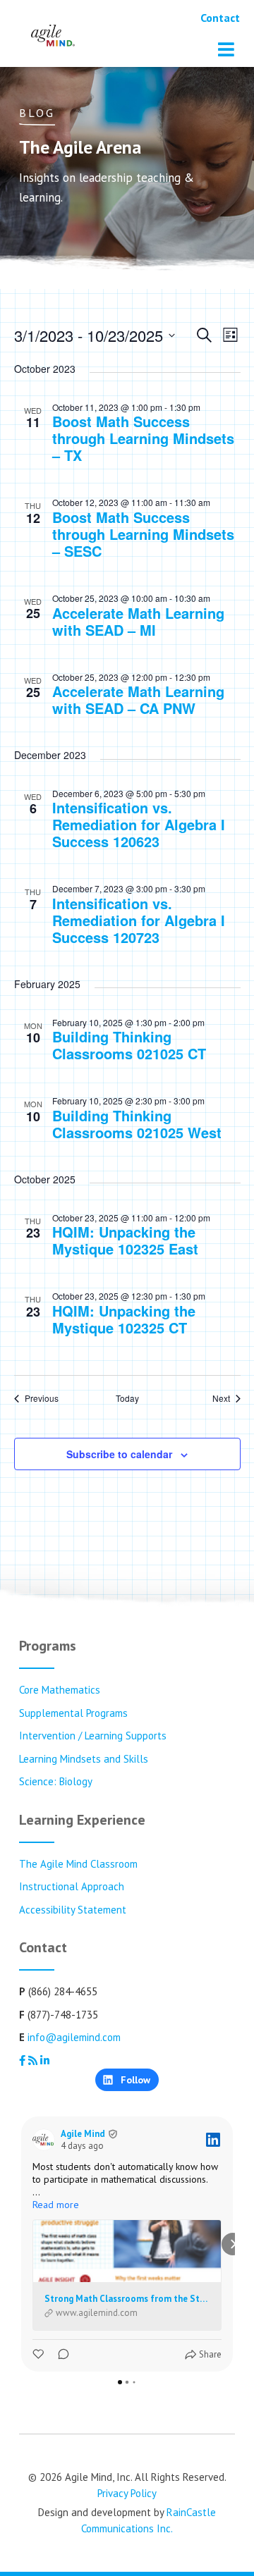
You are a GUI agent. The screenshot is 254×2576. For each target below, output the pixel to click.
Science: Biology (56, 1781)
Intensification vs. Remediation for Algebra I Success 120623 (139, 824)
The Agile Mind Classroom (78, 1864)
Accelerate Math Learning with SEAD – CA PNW (138, 700)
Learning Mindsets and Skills (84, 1759)
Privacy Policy (127, 2493)
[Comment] (59, 2354)
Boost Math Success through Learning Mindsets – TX (143, 438)
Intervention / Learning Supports (93, 1736)
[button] (21, 2244)
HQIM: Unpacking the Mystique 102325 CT (124, 1319)
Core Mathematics (60, 1690)
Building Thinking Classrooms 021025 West (137, 1124)
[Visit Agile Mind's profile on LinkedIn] (47, 2140)
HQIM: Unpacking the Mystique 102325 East (125, 1240)
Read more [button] (56, 2205)
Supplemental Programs (73, 1713)
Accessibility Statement (73, 1910)
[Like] (40, 2354)
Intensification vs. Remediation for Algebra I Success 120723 (139, 920)
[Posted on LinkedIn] (213, 2140)
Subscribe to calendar (119, 1454)
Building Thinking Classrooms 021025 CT (129, 1045)
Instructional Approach (72, 1886)
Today (127, 1398)
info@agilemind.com (74, 2037)
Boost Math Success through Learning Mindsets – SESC (143, 534)
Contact (220, 18)
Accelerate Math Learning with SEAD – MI (138, 621)
